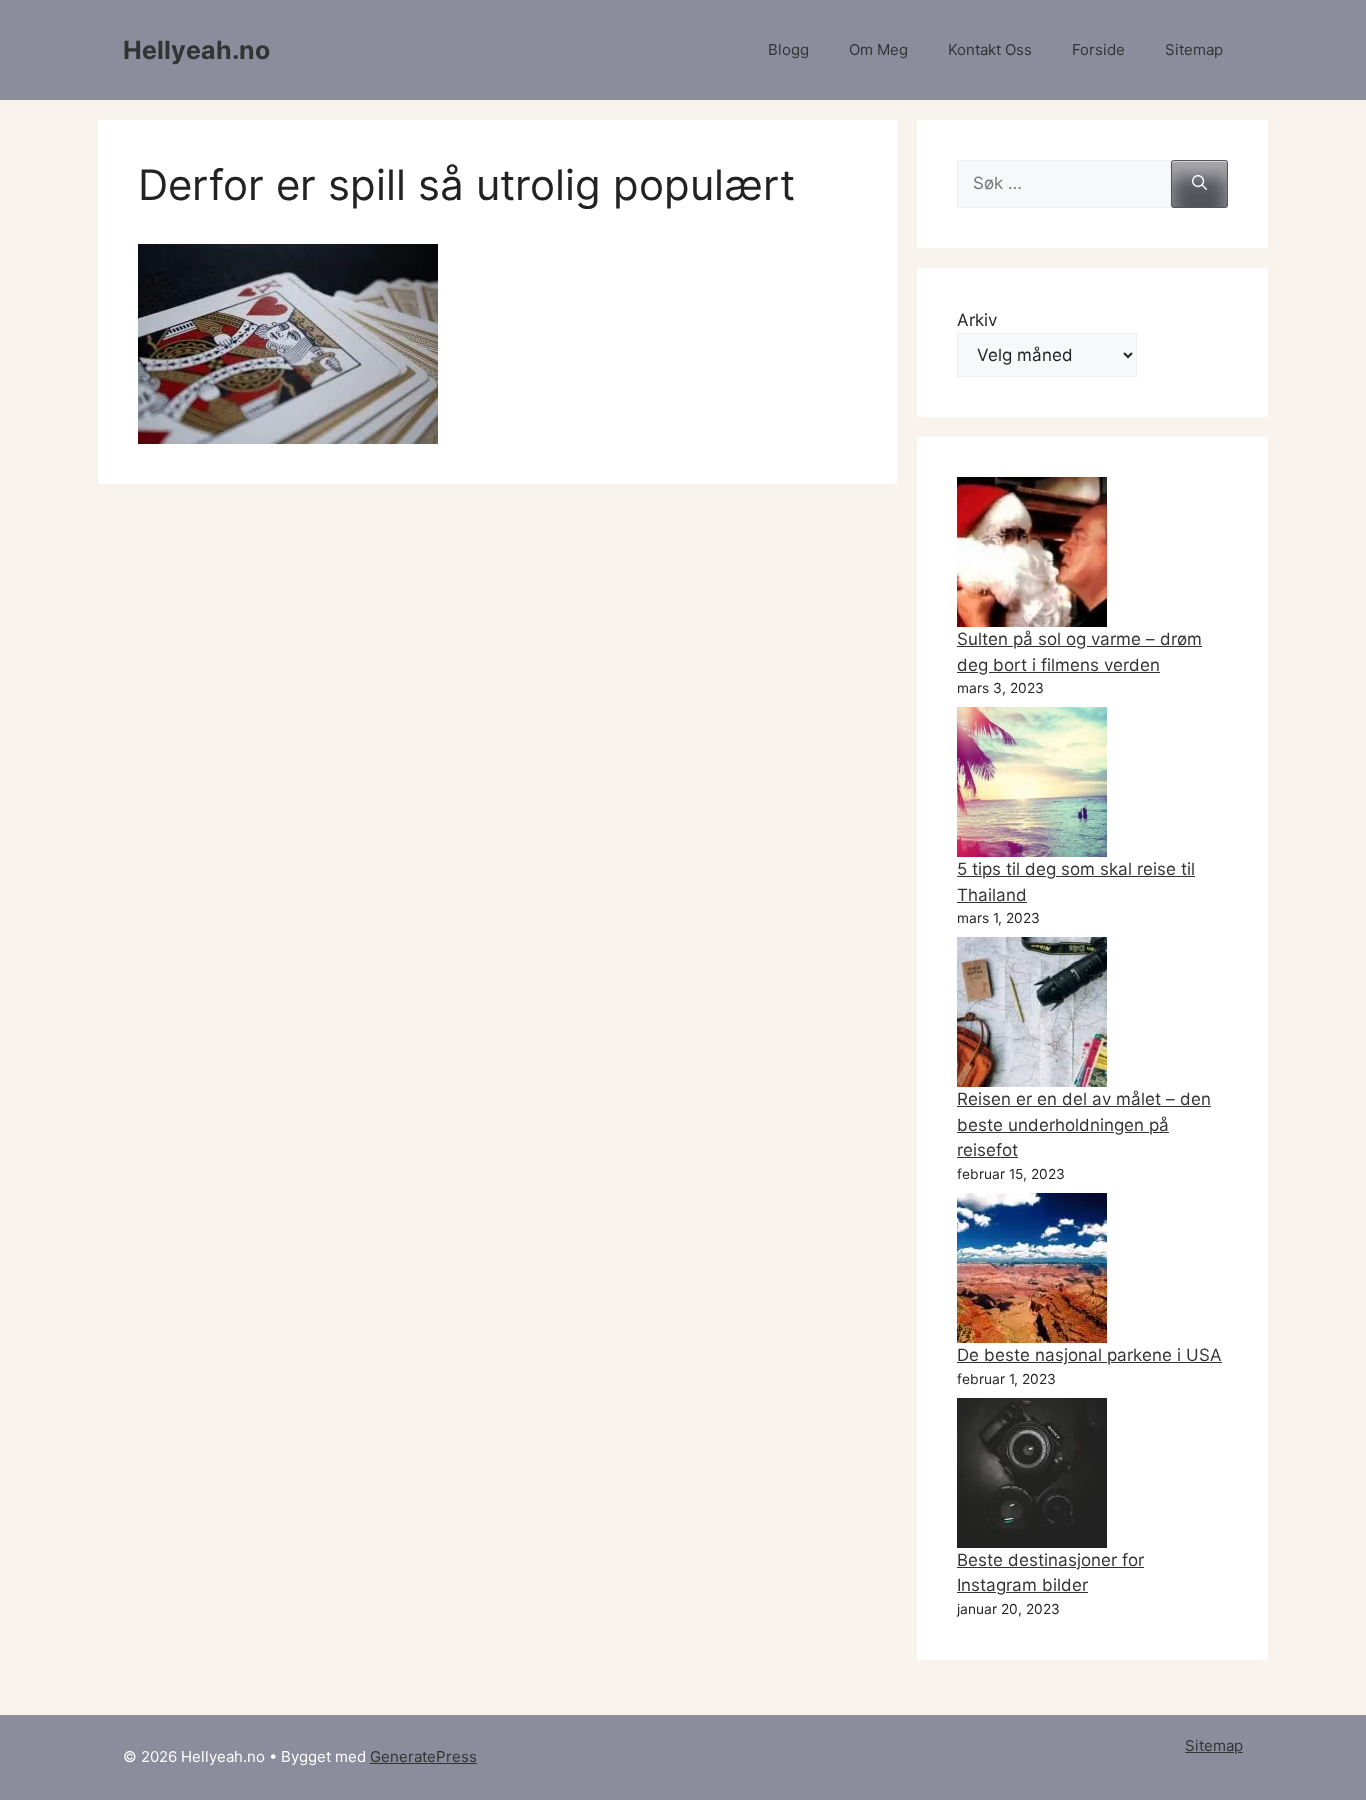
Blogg (788, 49)
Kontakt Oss (990, 49)
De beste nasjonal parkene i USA (1089, 1355)
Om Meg (878, 49)
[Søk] (1199, 184)
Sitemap (1194, 49)
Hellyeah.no (196, 50)
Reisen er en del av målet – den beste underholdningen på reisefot (1084, 1124)
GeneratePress (423, 1756)
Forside (1098, 49)
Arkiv (977, 320)
